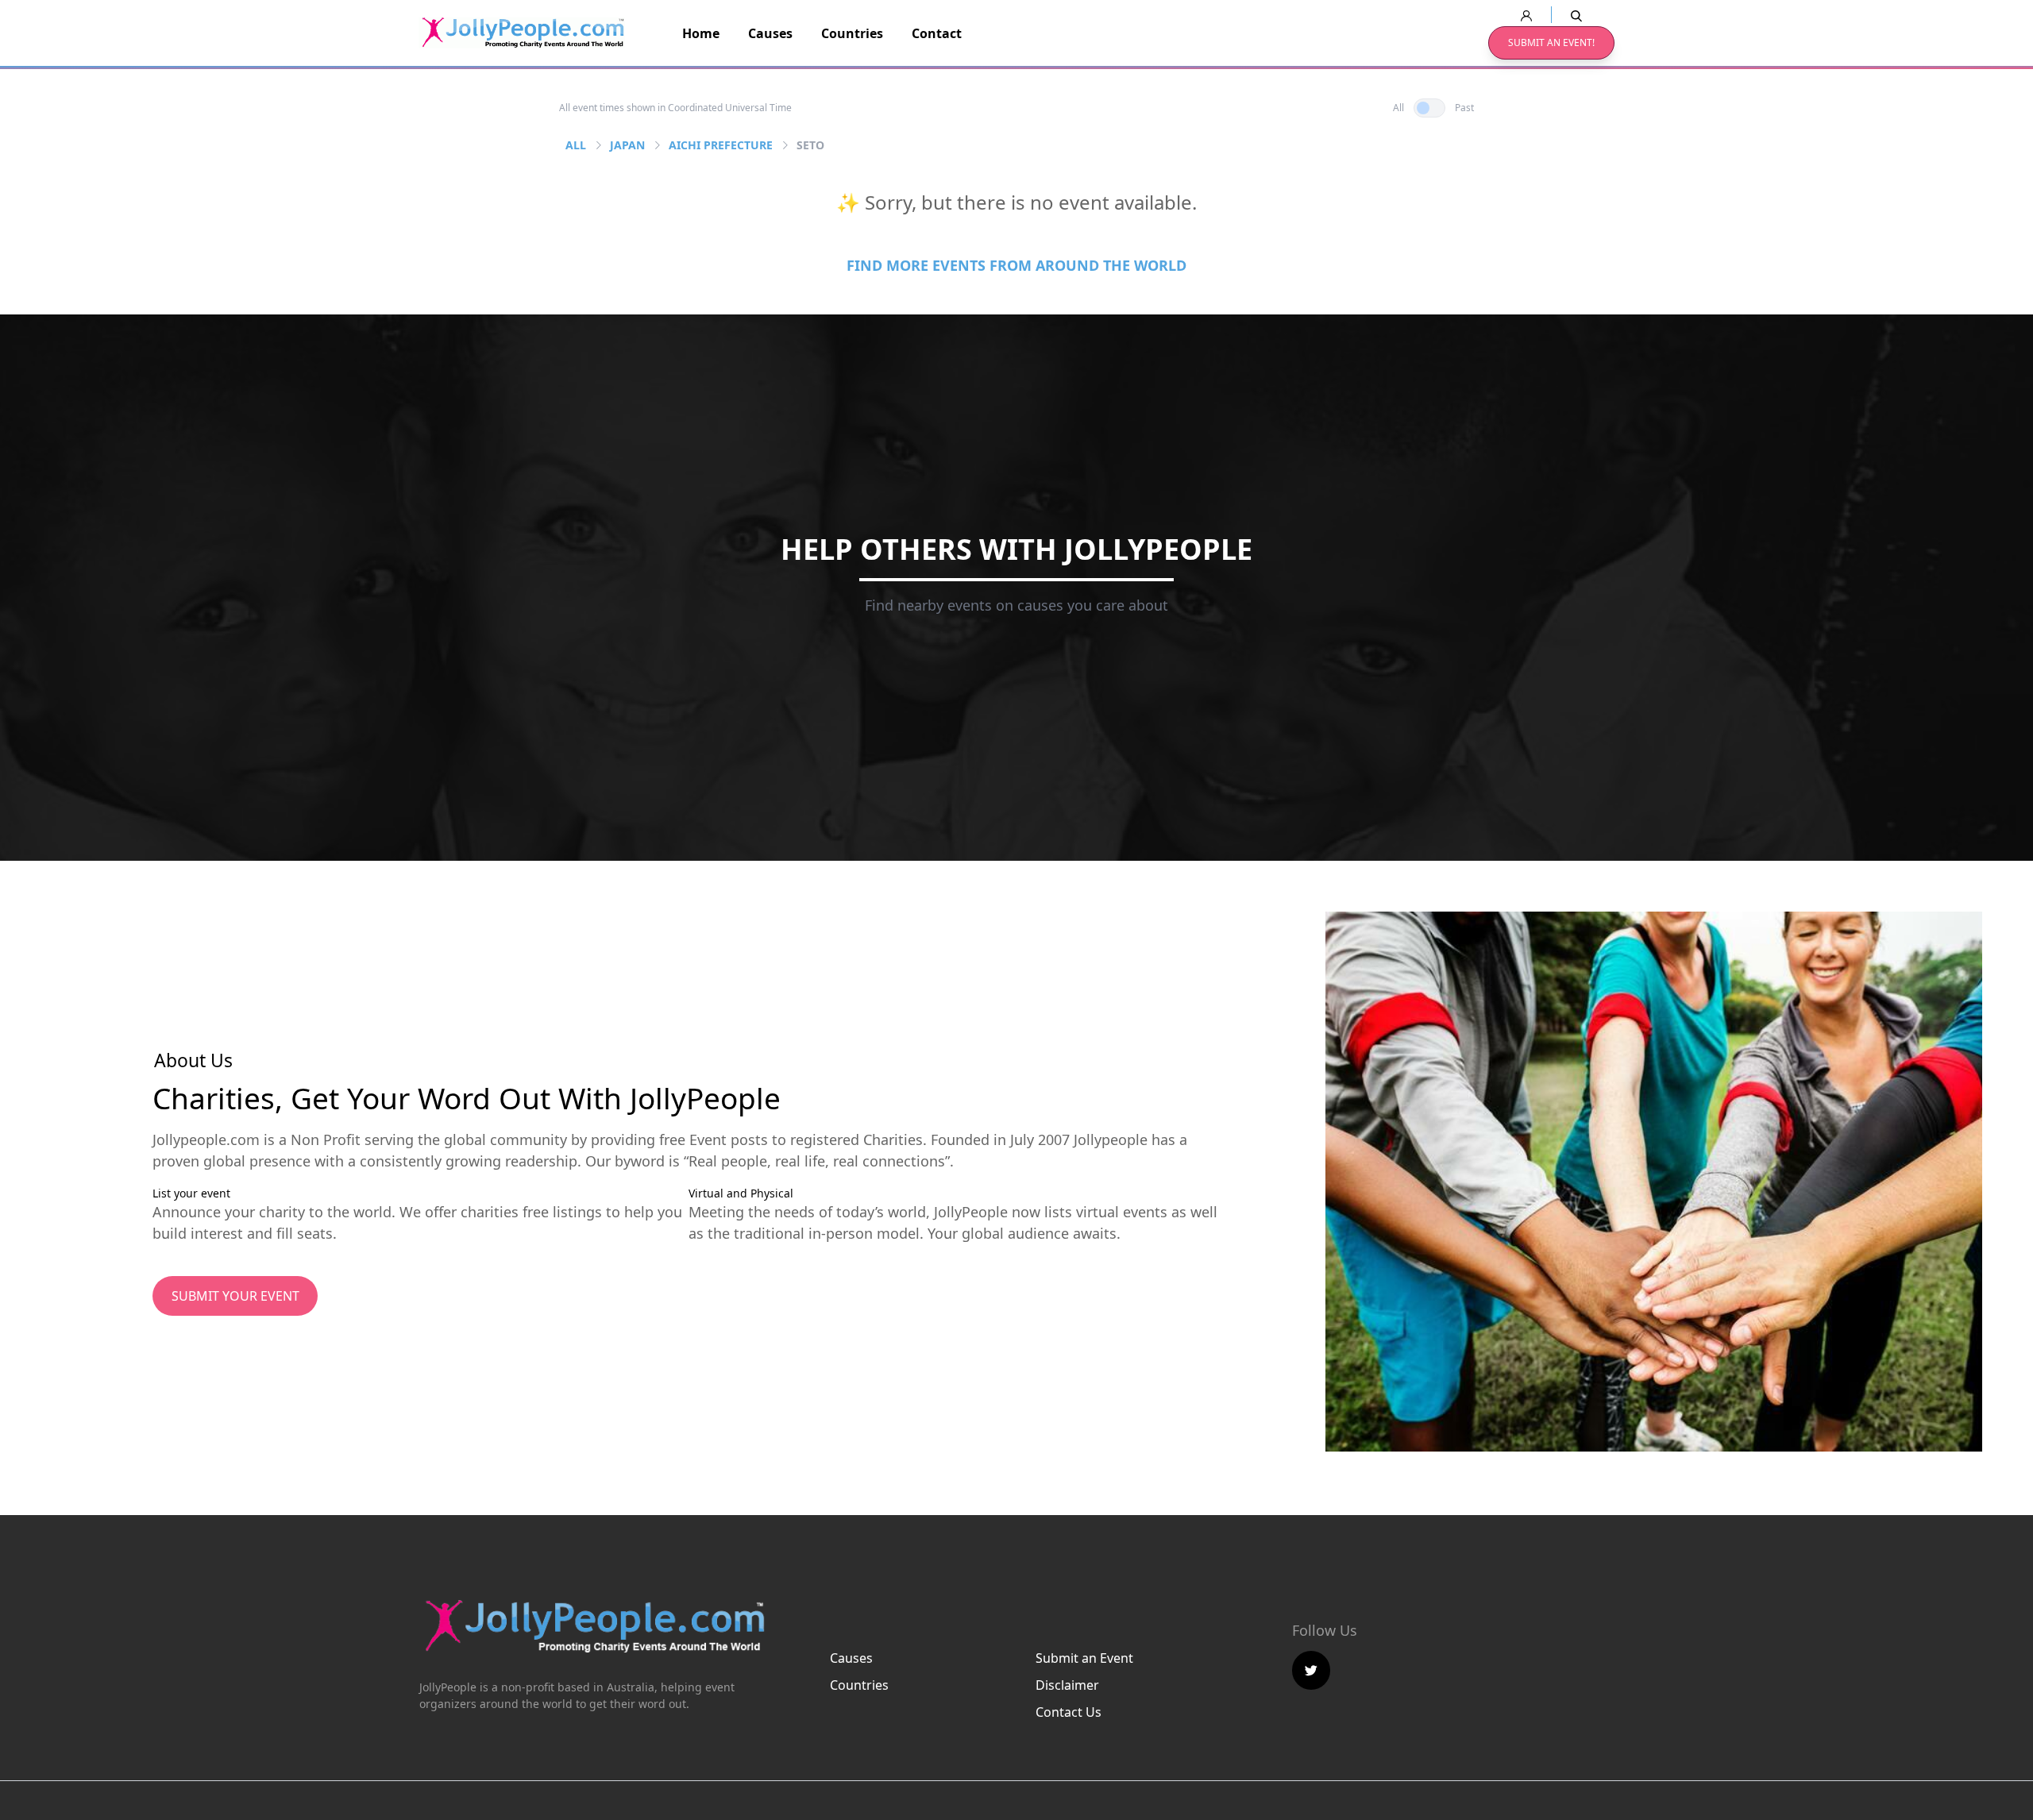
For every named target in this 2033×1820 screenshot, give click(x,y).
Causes (770, 33)
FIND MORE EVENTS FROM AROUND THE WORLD (1016, 265)
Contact (937, 33)
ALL (576, 145)
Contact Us (1069, 1712)
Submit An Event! (1551, 42)
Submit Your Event (235, 1296)
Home (701, 33)
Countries (852, 33)
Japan (627, 145)
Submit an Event (1084, 1658)
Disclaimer (1067, 1685)
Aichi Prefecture (721, 145)
